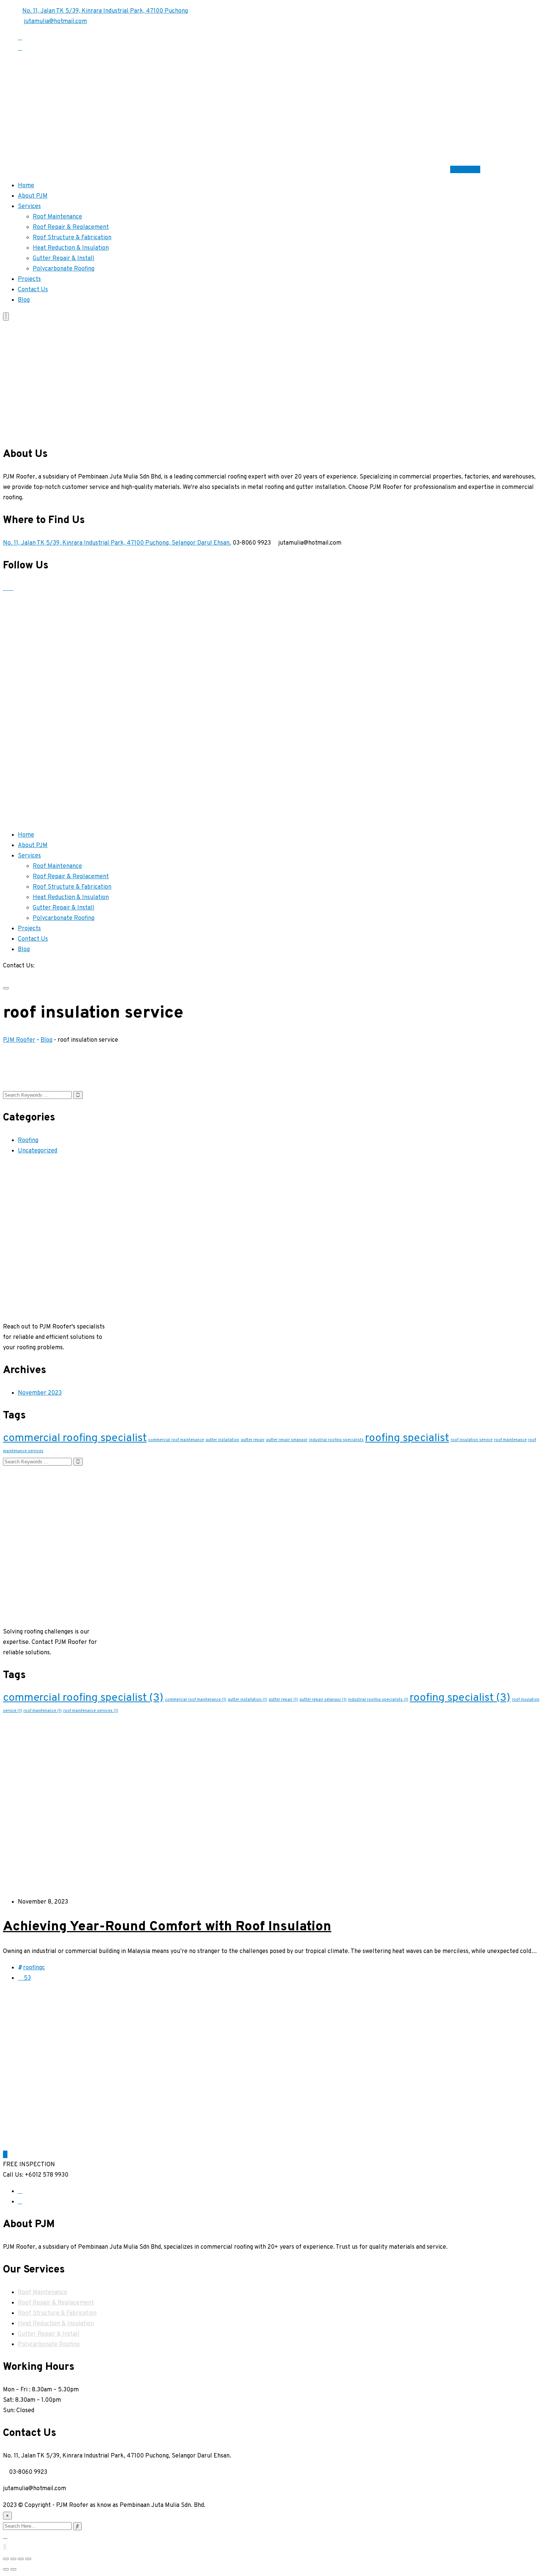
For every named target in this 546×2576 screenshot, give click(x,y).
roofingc (34, 1968)
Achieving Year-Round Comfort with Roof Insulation (167, 1927)
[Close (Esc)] (6, 2559)
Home (26, 186)
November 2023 (40, 1393)
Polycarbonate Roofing (64, 269)
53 (27, 1978)
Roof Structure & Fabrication (72, 238)
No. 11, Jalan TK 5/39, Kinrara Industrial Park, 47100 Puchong (105, 11)
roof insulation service (472, 1440)
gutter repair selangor (287, 1440)
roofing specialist (407, 1438)
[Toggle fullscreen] (21, 2559)
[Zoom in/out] (28, 2559)
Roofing (28, 1141)
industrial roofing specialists (336, 1440)
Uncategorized (38, 1151)
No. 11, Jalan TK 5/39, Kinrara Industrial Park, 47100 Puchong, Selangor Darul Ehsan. (117, 543)
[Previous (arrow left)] (6, 2569)
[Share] (13, 2559)
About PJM (33, 196)
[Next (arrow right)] (13, 2569)
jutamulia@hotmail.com (55, 22)
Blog (24, 300)
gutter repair (253, 1440)
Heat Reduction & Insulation (71, 248)
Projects (29, 279)
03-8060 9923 (22, 976)
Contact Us (465, 169)
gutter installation (222, 1440)
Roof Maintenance (57, 217)
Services (29, 207)
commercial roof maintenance (176, 1440)
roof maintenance (510, 1440)
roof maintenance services (91, 1711)
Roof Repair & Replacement (71, 227)
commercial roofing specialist (75, 1438)
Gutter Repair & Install (64, 259)
